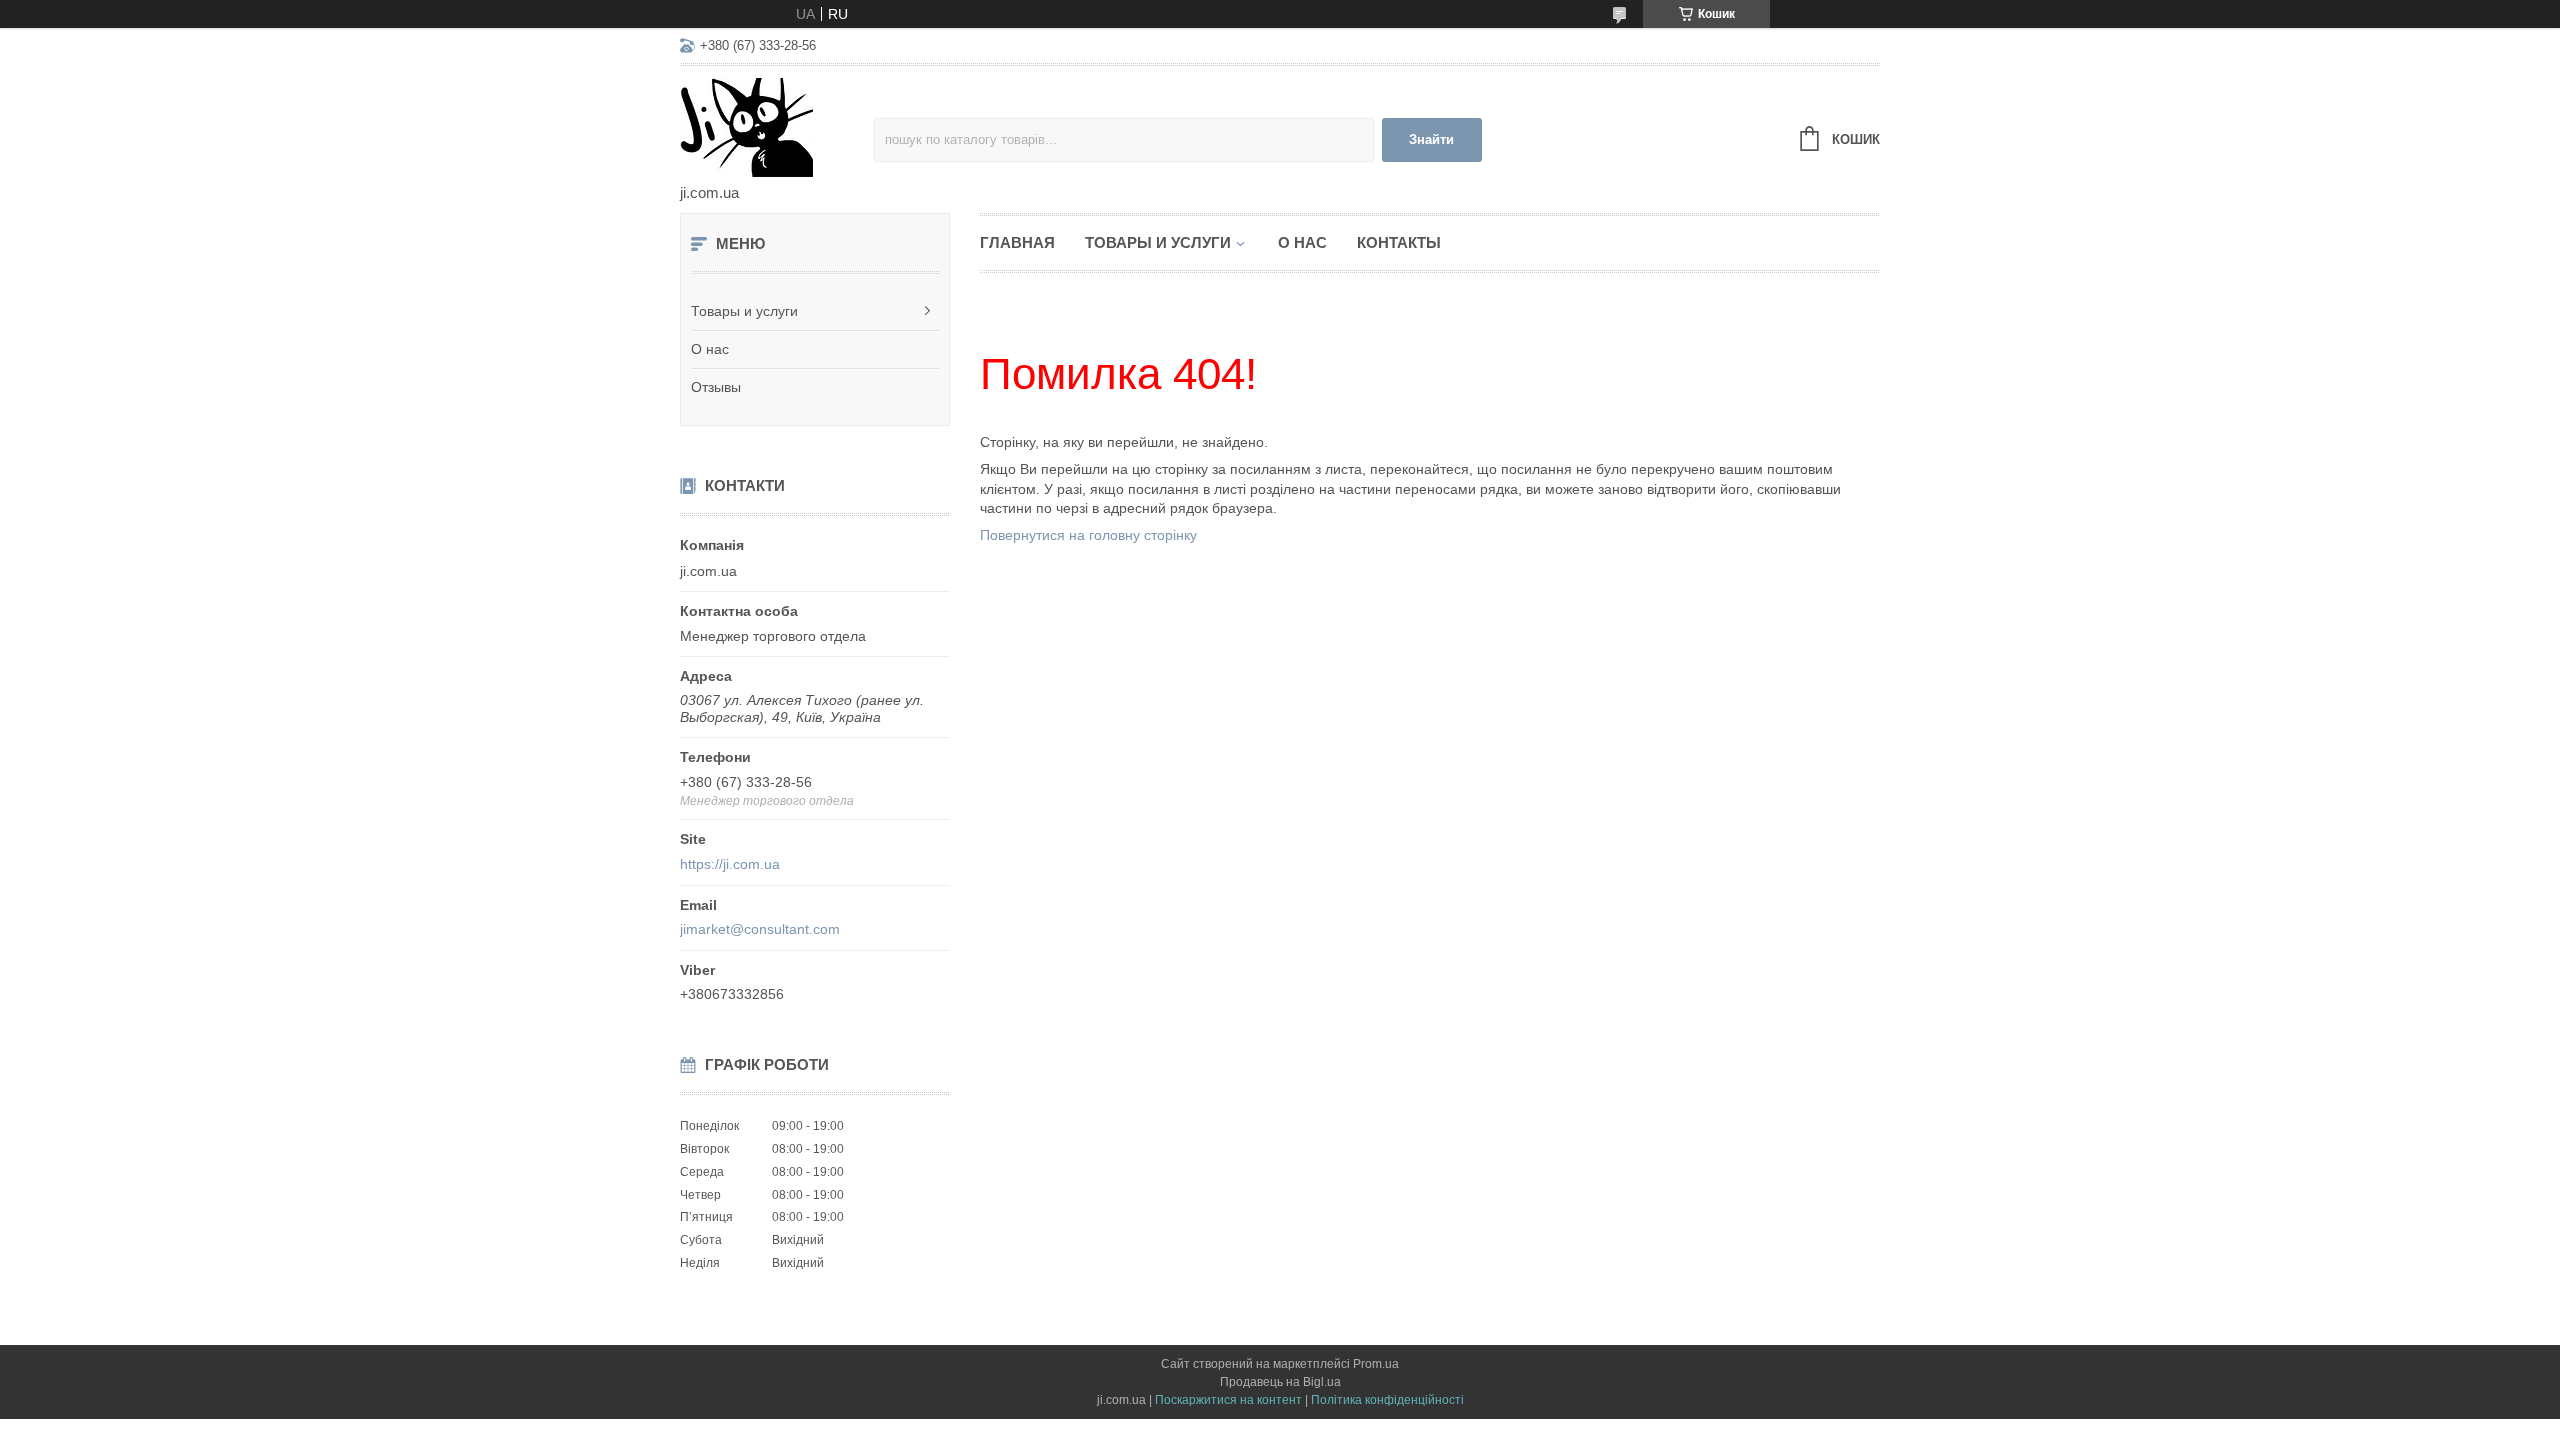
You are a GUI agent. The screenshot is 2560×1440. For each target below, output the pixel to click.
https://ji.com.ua (730, 864)
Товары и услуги (744, 311)
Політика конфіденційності (1387, 1400)
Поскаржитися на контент (1228, 1400)
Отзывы (716, 387)
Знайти (1431, 139)
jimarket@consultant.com (760, 929)
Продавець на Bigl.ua (1280, 1382)
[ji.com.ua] (777, 126)
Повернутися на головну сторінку (1088, 535)
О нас (710, 349)
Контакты (1399, 242)
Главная (1017, 242)
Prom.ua (1376, 1364)
